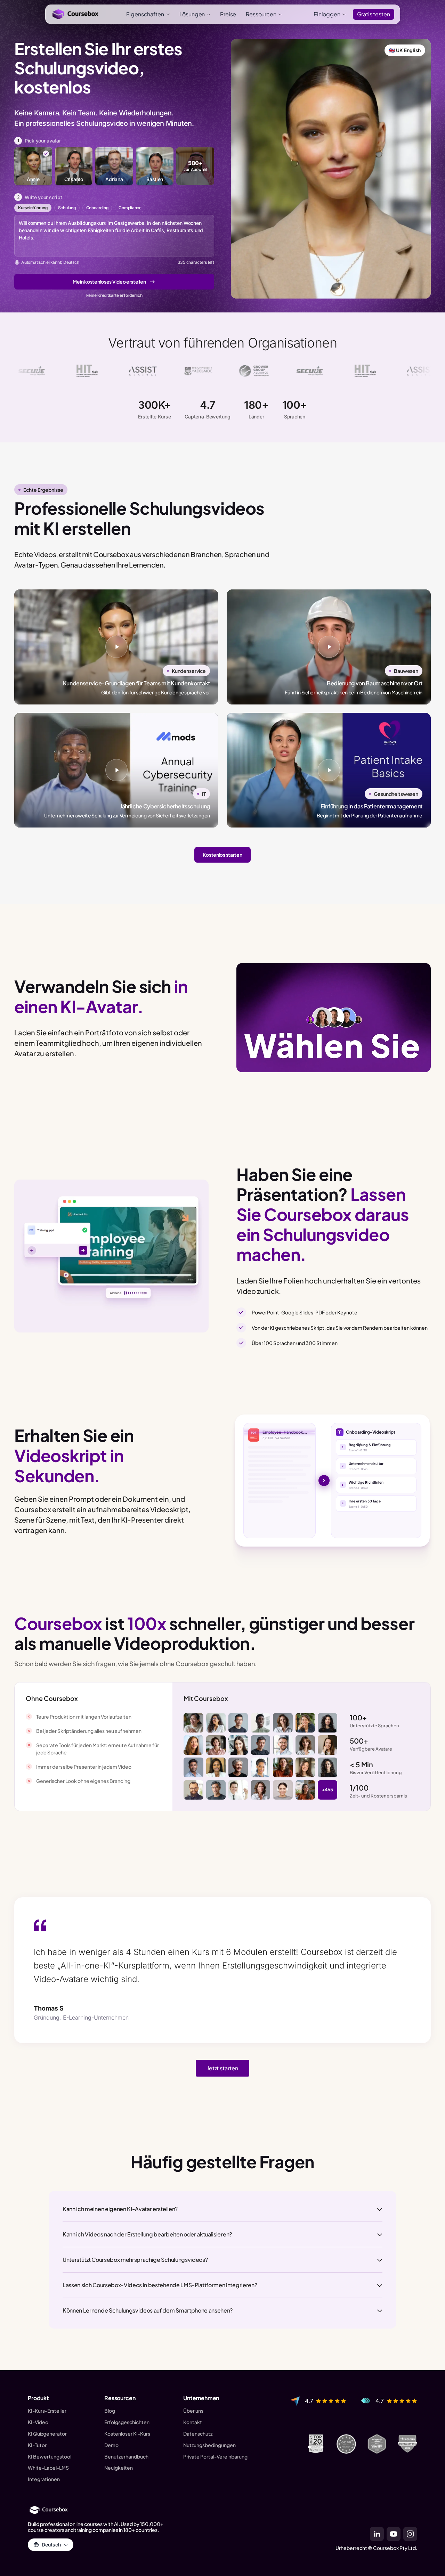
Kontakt (193, 2422)
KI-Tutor (37, 2445)
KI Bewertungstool (50, 2457)
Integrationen (44, 2479)
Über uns (193, 2411)
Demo (111, 2445)
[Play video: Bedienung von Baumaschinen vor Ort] (329, 647)
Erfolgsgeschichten (127, 2422)
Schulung (67, 208)
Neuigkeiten (119, 2468)
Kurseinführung (33, 208)
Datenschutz (198, 2434)
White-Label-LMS (48, 2468)
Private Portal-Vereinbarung (215, 2457)
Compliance (130, 208)
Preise (228, 14)
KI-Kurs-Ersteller (47, 2411)
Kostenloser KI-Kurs (127, 2434)
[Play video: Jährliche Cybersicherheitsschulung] (116, 770)
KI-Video (38, 2422)
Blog (110, 2411)
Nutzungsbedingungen (209, 2445)
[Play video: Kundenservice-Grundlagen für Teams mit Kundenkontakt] (116, 647)
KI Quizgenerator (47, 2434)
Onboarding (97, 208)
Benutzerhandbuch (126, 2457)
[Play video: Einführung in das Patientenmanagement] (329, 770)
